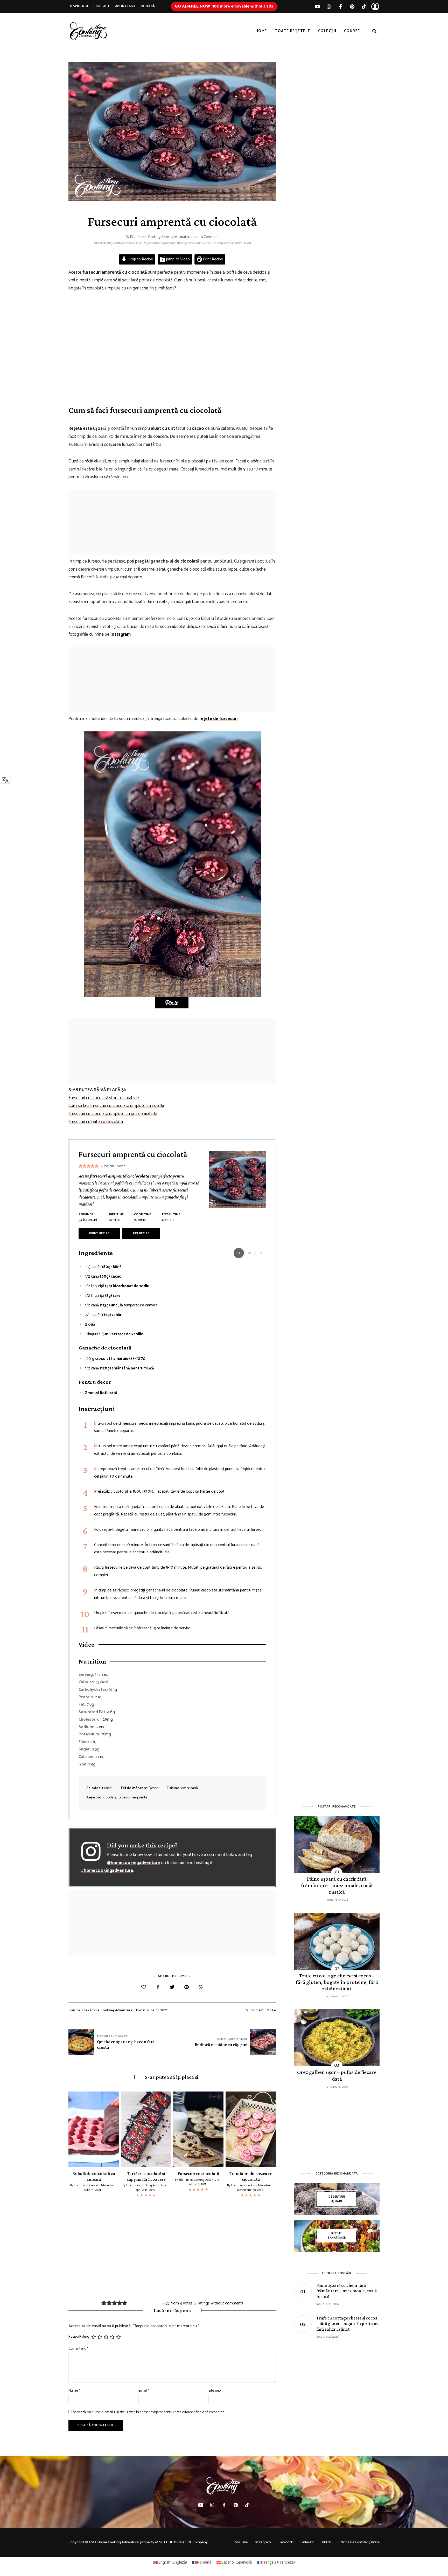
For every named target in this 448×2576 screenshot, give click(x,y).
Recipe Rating (79, 2337)
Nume (74, 2391)
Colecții (327, 31)
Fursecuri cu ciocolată (198, 2173)
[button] (172, 1003)
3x (261, 1253)
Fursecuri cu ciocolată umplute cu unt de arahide (113, 1114)
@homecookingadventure (134, 1863)
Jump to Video (177, 259)
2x (250, 1253)
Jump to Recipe (140, 259)
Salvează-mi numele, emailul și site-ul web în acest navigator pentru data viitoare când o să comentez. (149, 2412)
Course (352, 31)
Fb (341, 6)
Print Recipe (212, 259)
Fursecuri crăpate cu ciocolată (96, 1122)
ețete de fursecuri (219, 719)
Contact (101, 6)
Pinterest (352, 6)
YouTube (241, 2542)
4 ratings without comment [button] (218, 2303)
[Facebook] (158, 1988)
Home (261, 31)
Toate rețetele (293, 31)
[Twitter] (172, 1988)
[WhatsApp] (201, 1988)
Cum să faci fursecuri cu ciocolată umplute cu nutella (116, 1106)
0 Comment (210, 237)
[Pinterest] (187, 1988)
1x (239, 1253)
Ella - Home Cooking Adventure (153, 237)
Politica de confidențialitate (359, 2542)
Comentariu (78, 2349)
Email (144, 2391)
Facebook (286, 2542)
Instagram (263, 2542)
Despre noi (78, 6)
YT (317, 6)
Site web (215, 2391)
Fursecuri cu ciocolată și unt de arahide (104, 1098)
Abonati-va (125, 6)
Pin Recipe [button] (141, 1233)
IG (329, 6)
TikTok (364, 6)
